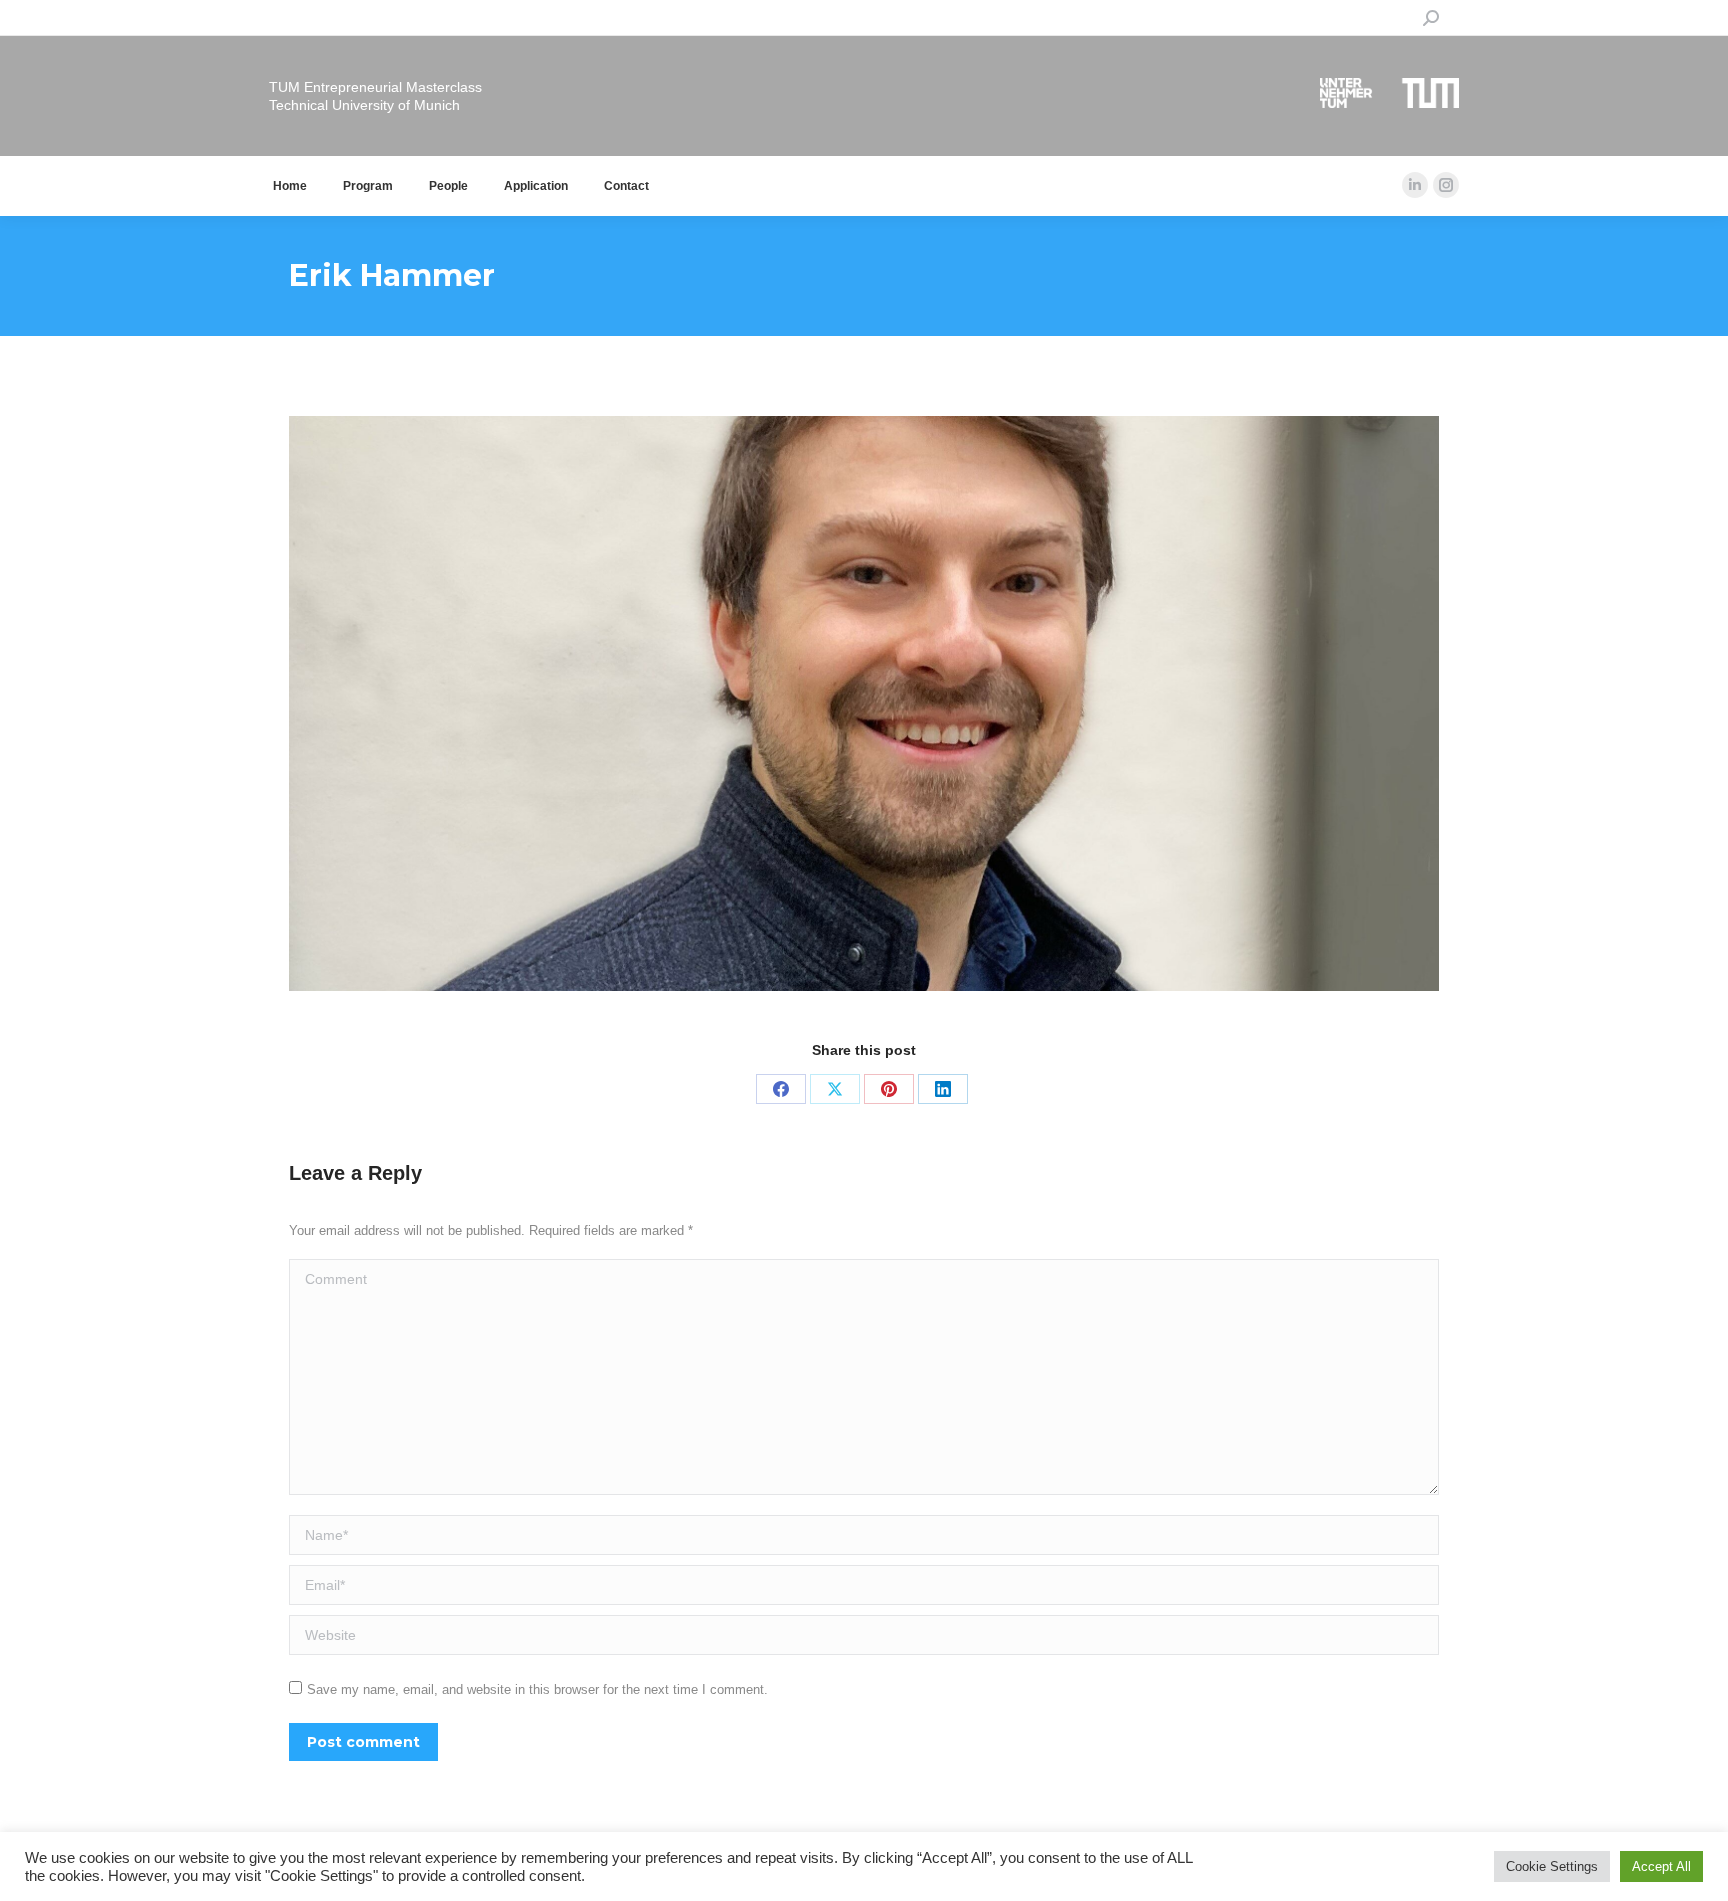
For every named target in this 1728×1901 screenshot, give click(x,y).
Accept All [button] (1661, 1866)
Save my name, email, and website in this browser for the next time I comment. (537, 1689)
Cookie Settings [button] (1552, 1866)
